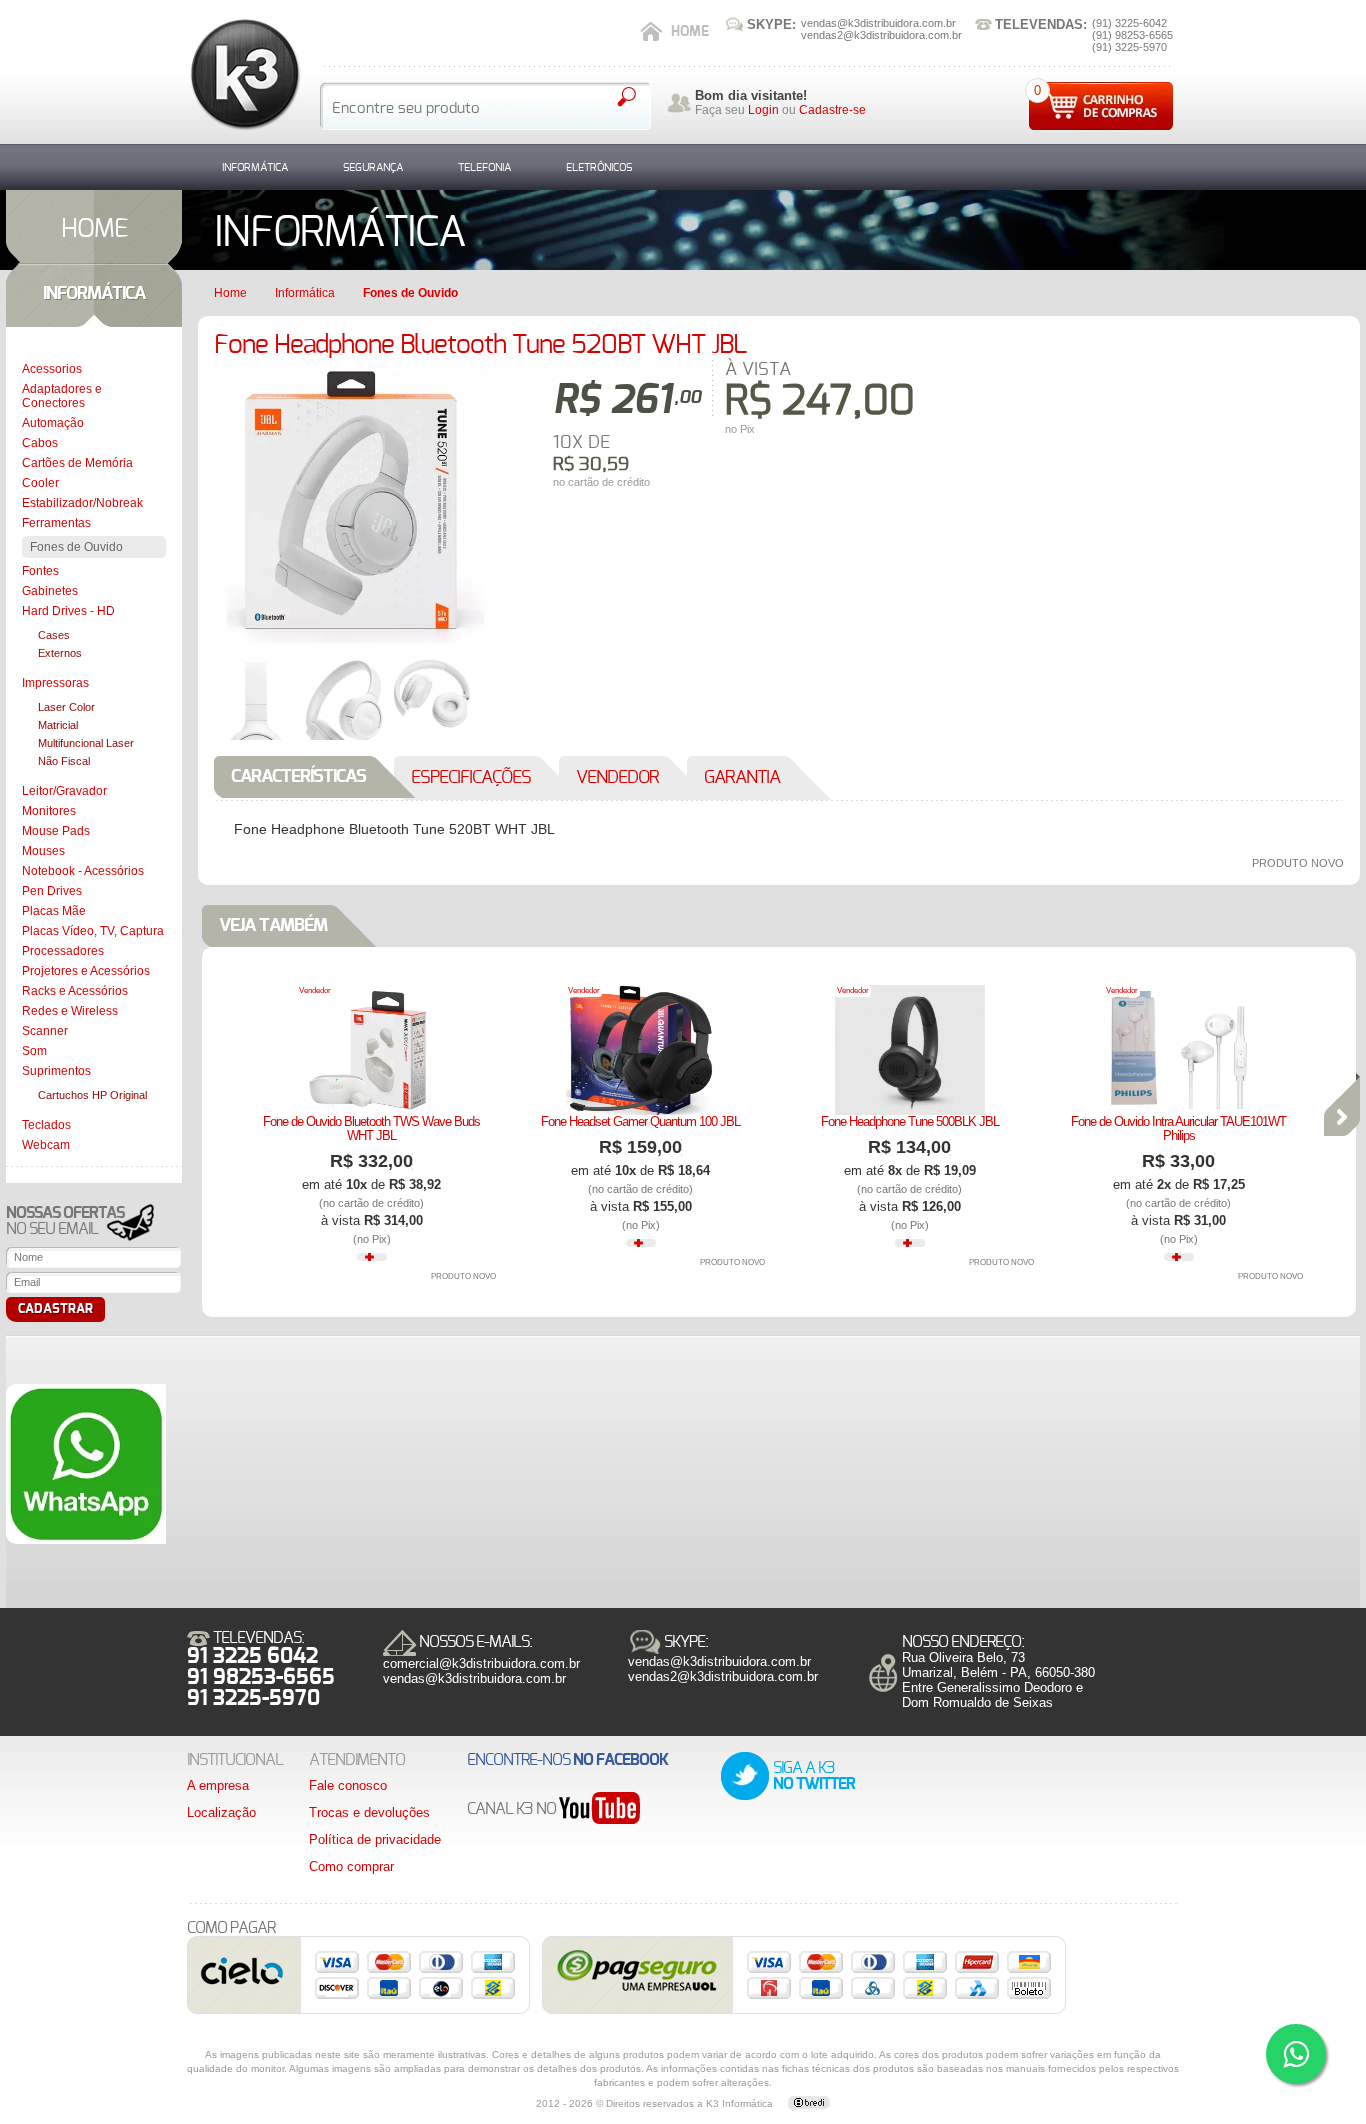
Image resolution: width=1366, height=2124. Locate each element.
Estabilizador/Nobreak (82, 503)
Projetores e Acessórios (86, 971)
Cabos (40, 443)
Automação (53, 423)
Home (690, 32)
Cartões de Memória (77, 463)
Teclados (46, 1125)
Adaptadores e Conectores (62, 396)
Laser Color (66, 707)
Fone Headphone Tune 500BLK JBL (910, 1121)
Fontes (40, 571)
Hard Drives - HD (68, 611)
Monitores (49, 811)
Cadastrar (55, 1309)
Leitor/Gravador (64, 791)
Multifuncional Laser (86, 743)
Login (763, 110)
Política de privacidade (375, 1839)
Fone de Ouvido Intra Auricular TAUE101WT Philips (1178, 1128)
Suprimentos (56, 1071)
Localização (221, 1812)
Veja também (273, 926)
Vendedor (315, 990)
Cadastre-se (832, 110)
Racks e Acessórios (75, 991)
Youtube (599, 1809)
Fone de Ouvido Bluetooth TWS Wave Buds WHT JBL (371, 1128)
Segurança (373, 167)
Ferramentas (56, 523)
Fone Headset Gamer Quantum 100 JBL (640, 1121)
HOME (94, 229)
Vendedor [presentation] (617, 778)
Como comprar (351, 1866)
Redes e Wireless (70, 1011)
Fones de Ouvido (76, 547)
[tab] (317, 777)
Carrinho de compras (1101, 106)
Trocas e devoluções (369, 1812)
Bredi (809, 2104)
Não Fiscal (64, 761)
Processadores (63, 951)
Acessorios (52, 369)
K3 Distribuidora (244, 74)
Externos (60, 653)
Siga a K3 (814, 1776)
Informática (255, 167)
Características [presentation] (298, 777)
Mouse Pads (56, 831)
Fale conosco (348, 1785)
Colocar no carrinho (784, 471)
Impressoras (55, 683)
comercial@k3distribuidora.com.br (481, 1663)
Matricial (58, 725)
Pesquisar (626, 97)
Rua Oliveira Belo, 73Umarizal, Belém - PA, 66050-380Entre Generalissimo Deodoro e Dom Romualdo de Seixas (998, 1680)
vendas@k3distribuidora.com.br (474, 1678)
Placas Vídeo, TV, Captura (93, 931)
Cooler (40, 483)
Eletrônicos (599, 167)
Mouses (43, 851)
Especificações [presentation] (471, 778)
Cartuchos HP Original (92, 1095)
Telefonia (484, 167)
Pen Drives (52, 891)
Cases (54, 635)
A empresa (218, 1785)
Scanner (45, 1031)
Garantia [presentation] (742, 778)
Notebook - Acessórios (83, 871)
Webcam (46, 1145)
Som (34, 1051)
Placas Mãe (54, 911)
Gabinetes (50, 591)
